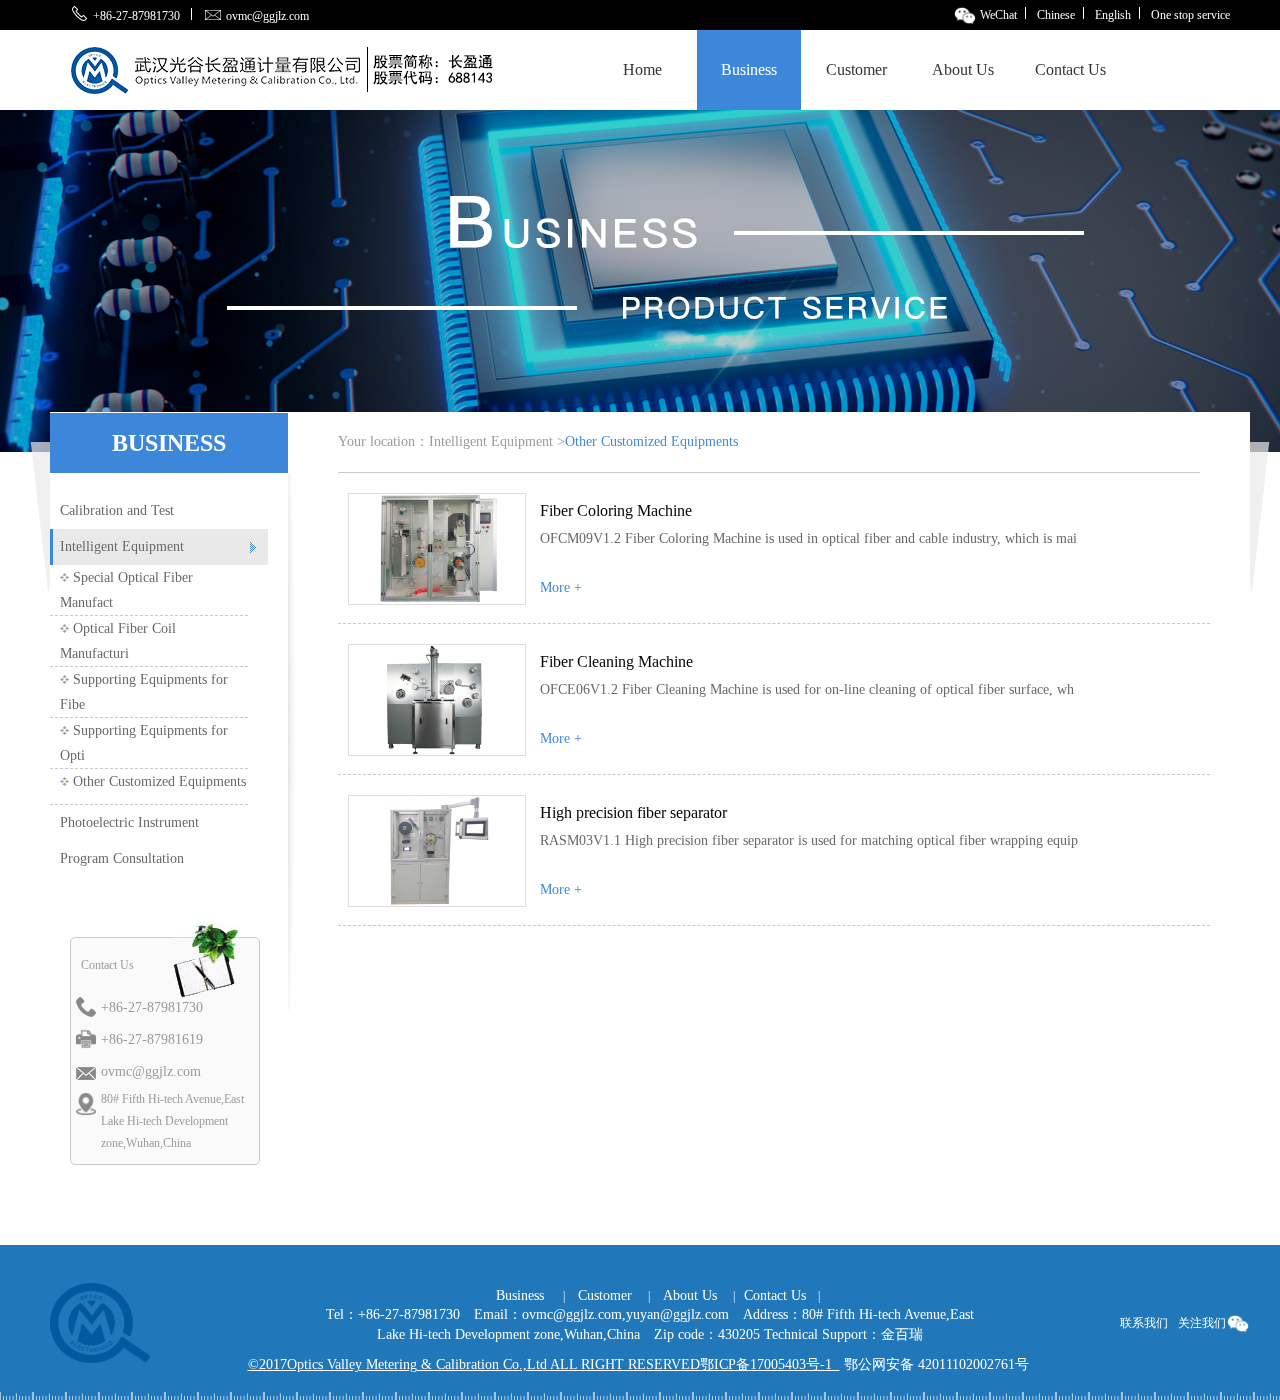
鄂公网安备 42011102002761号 (936, 1364)
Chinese (1056, 15)
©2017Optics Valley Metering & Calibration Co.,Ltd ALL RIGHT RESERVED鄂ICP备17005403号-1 (544, 1364)
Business (749, 69)
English (1113, 15)
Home (642, 69)
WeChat (997, 15)
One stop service (1190, 15)
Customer (856, 69)
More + (561, 587)
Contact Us (1070, 69)
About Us (963, 69)
